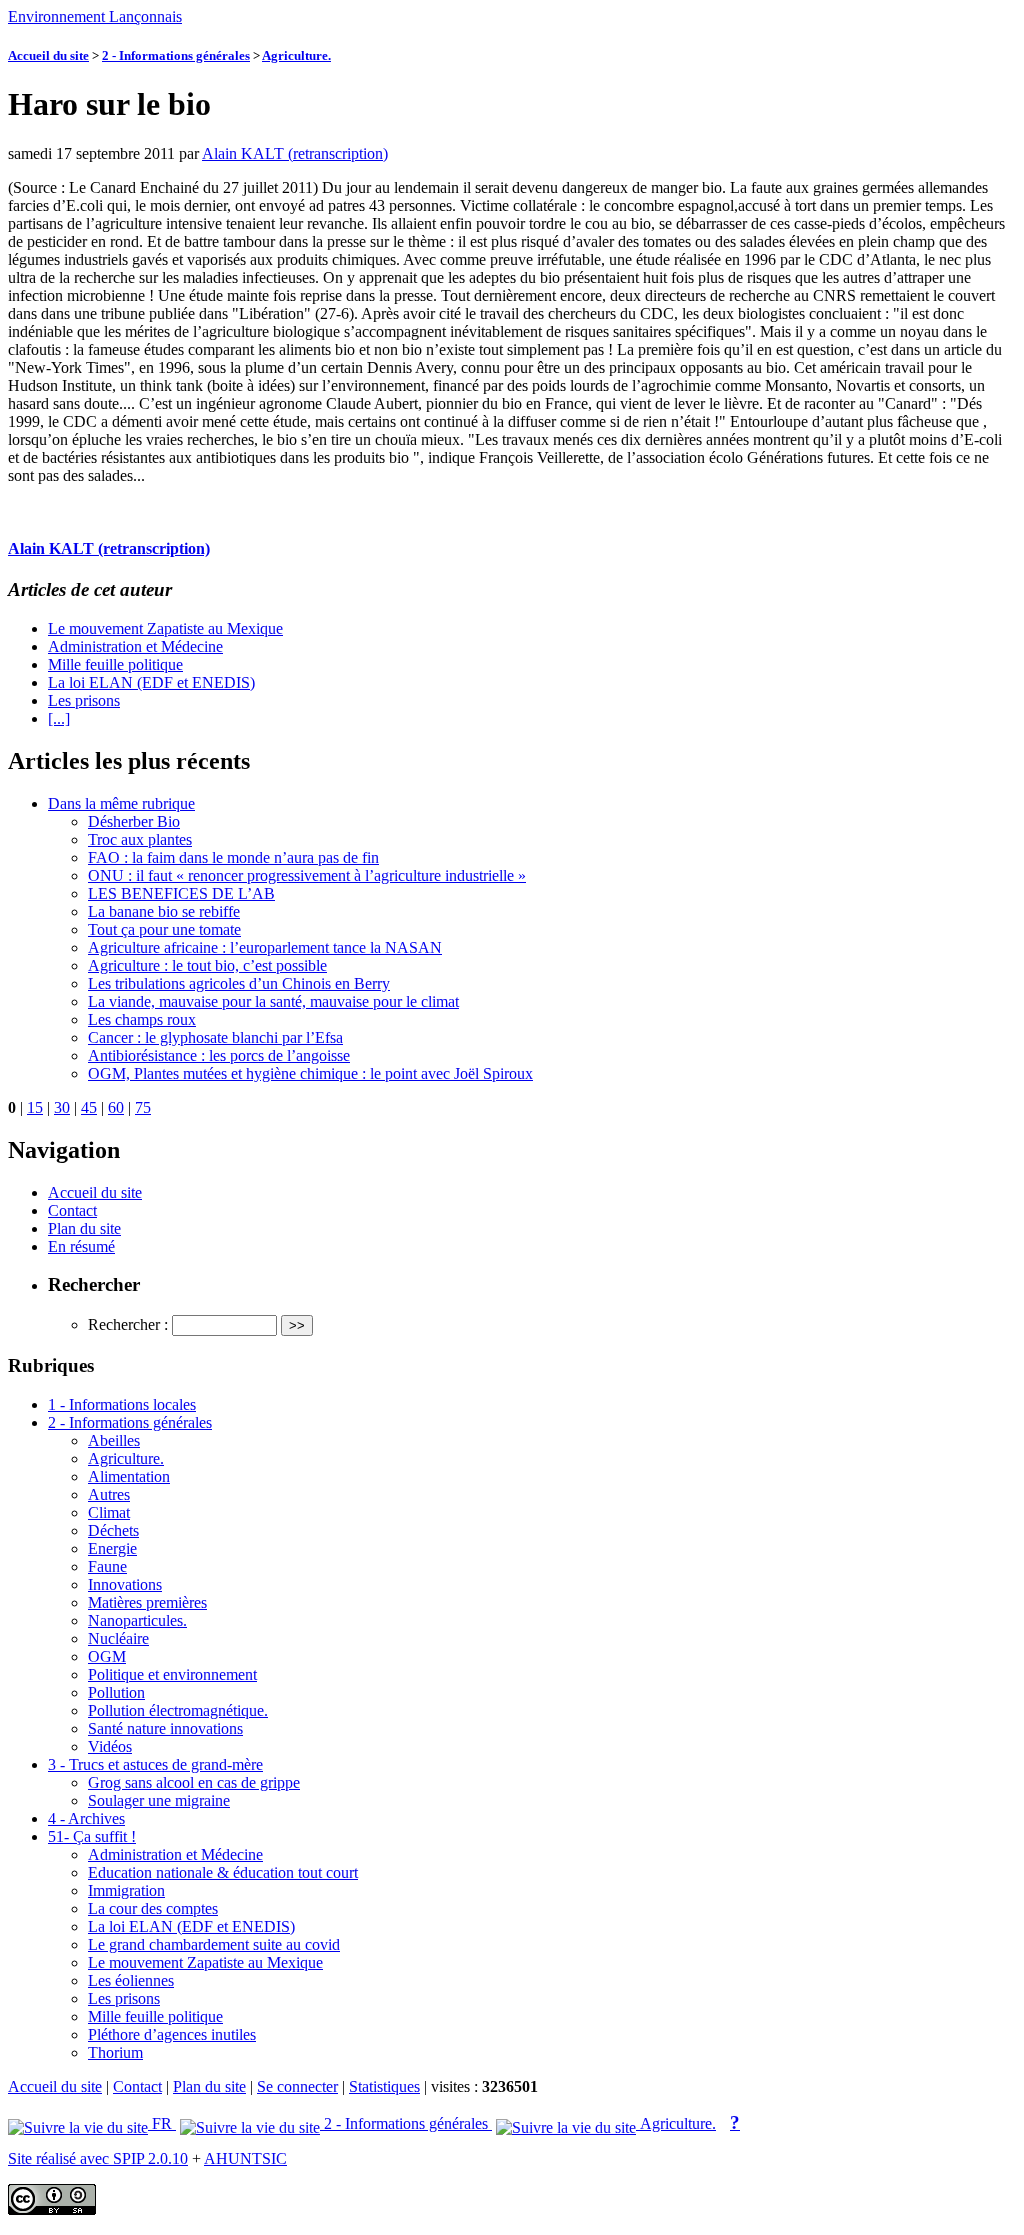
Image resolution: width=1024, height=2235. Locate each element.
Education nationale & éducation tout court (223, 1872)
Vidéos (110, 1746)
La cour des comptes (153, 1908)
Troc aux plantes (140, 839)
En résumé (81, 1246)
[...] (59, 718)
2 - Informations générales (176, 55)
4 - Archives (86, 1818)
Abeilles (114, 1440)
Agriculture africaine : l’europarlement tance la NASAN (265, 947)
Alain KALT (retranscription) (295, 153)
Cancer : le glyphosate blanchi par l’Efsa (215, 1037)
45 (89, 1107)
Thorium (115, 2052)
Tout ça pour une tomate (164, 929)
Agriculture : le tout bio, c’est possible (207, 965)
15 (35, 1107)
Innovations (125, 1584)
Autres (109, 1494)
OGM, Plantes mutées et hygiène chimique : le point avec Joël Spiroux (310, 1073)
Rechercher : (128, 1324)
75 (143, 1107)
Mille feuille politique (115, 664)
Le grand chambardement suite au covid (214, 1944)
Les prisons (84, 700)
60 (116, 1107)
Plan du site (84, 1228)
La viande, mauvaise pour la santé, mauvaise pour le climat (273, 1001)
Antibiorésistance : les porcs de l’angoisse (219, 1055)
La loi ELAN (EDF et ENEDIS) (151, 682)
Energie (112, 1548)
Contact (72, 1210)
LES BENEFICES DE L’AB (181, 893)
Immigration (126, 1890)
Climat (109, 1512)
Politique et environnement (172, 1674)
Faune (107, 1566)
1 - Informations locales (122, 1404)
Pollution (116, 1692)
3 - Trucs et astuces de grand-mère (155, 1764)
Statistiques (384, 2086)
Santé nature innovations (165, 1728)
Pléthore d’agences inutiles (172, 2034)
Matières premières (147, 1602)
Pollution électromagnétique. (178, 1710)
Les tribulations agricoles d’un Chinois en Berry (239, 983)
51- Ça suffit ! (92, 1836)
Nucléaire (118, 1638)
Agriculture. (296, 55)
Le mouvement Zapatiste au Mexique (165, 628)
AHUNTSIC (245, 2158)
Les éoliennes (131, 1980)
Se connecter (297, 2086)
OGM (107, 1656)
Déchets (113, 1530)
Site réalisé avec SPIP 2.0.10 (98, 2158)
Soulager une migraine (159, 1800)
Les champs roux (142, 1019)
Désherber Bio (134, 821)
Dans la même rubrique (121, 803)
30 (62, 1107)
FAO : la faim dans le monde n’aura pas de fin (233, 857)
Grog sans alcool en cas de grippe (194, 1782)
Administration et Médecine (135, 646)
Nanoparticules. (137, 1620)
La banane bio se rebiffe (164, 911)
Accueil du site (48, 55)
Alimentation (129, 1476)
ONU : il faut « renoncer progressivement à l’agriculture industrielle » (307, 875)
